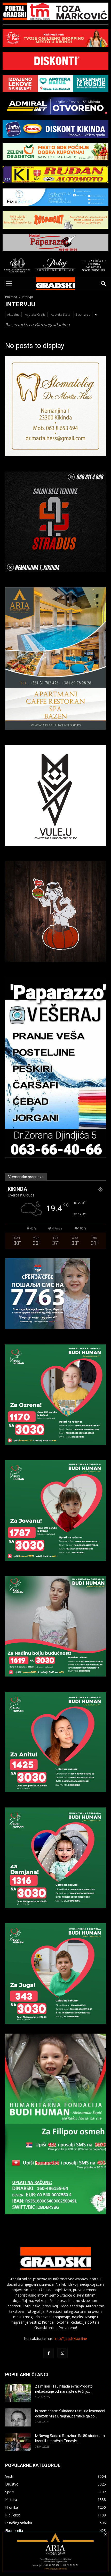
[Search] (104, 284)
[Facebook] (49, 2353)
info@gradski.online (71, 2338)
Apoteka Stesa (61, 314)
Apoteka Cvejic (35, 314)
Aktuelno (13, 314)
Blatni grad (83, 314)
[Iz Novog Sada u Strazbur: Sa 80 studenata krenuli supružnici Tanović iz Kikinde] (18, 2442)
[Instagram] (62, 2353)
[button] (9, 284)
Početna (11, 297)
